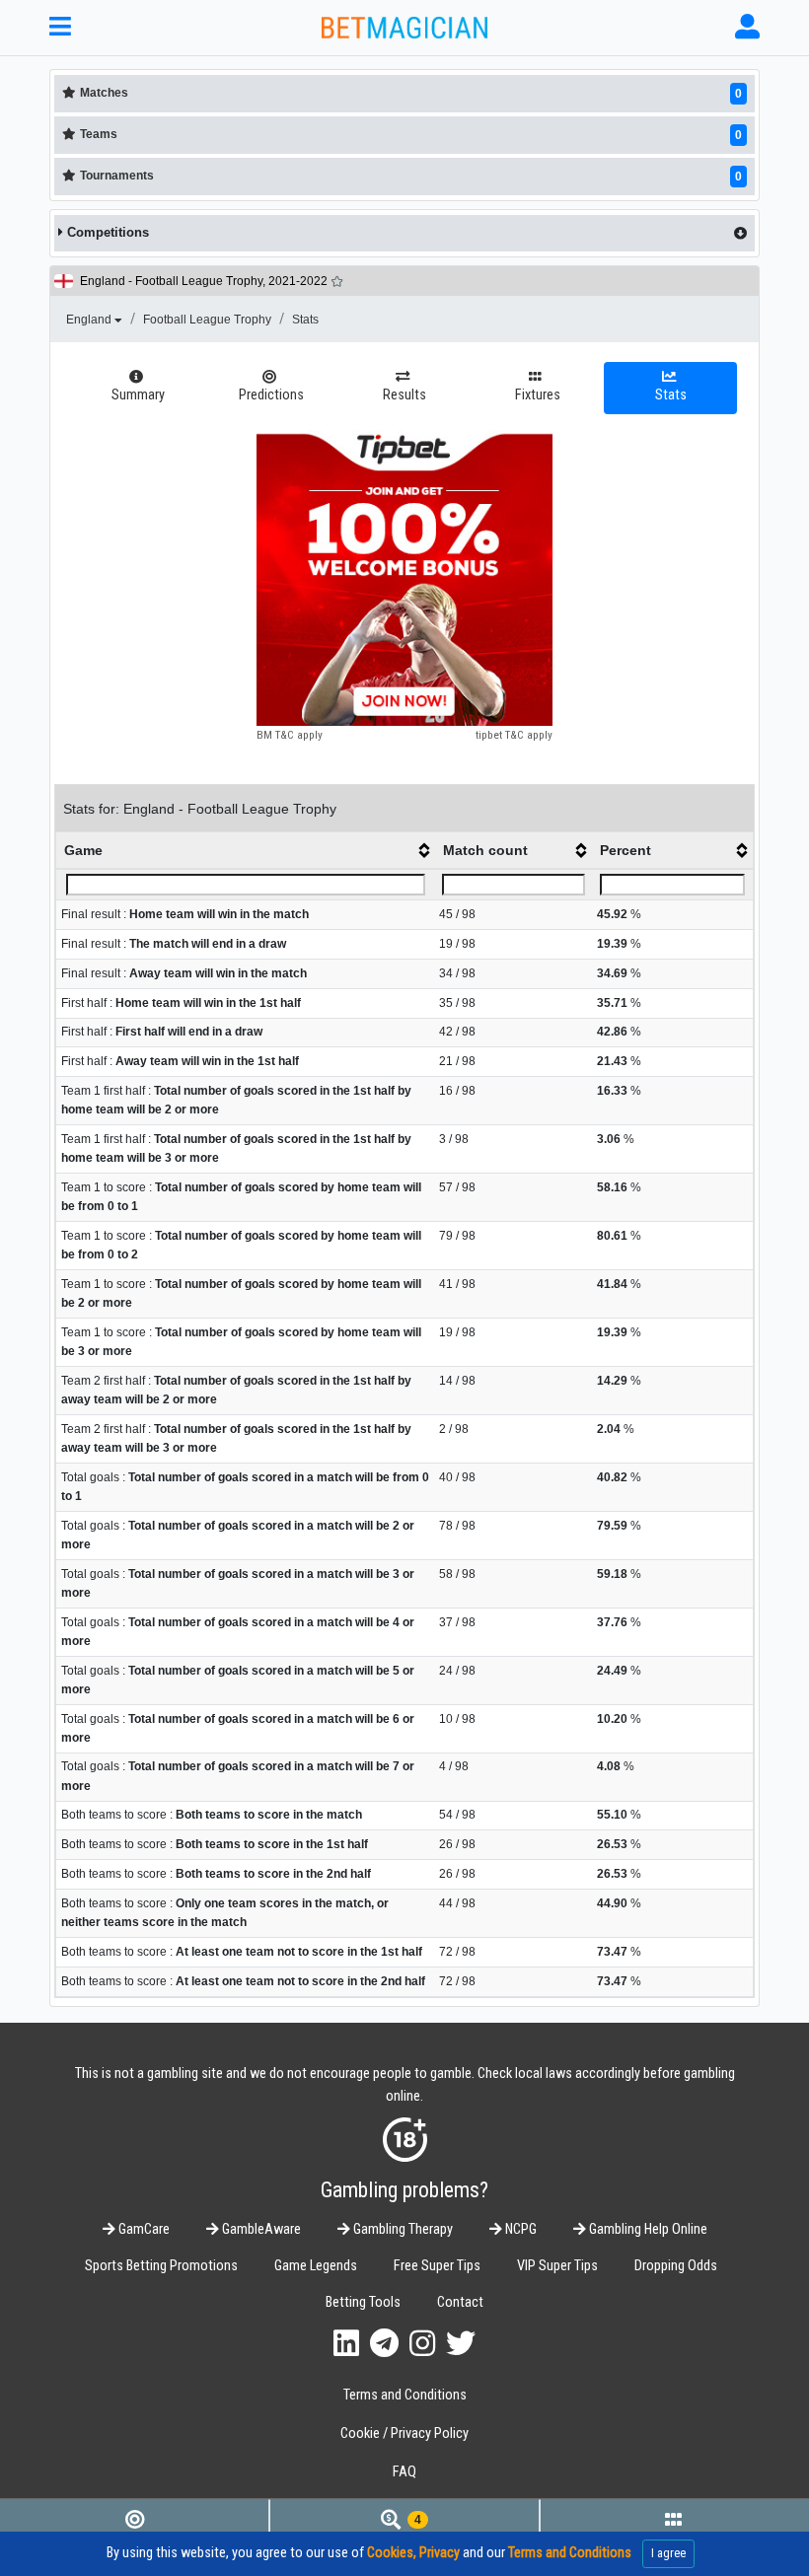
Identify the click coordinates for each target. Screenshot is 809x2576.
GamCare (143, 2229)
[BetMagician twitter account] (461, 2344)
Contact (460, 2302)
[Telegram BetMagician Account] (384, 2344)
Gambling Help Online (647, 2229)
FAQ (404, 2472)
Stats (305, 320)
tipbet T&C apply (514, 735)
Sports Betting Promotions (161, 2266)
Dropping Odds (676, 2266)
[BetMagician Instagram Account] (422, 2344)
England (90, 320)
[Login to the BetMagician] (747, 27)
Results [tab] (404, 395)
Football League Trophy (207, 320)
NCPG (519, 2229)
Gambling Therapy (402, 2229)
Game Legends (316, 2266)
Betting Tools (363, 2302)
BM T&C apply (290, 735)
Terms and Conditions (405, 2395)
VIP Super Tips (557, 2266)
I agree (668, 2553)
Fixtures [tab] (538, 395)
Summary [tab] (138, 395)
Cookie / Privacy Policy (404, 2433)
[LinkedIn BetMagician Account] (346, 2344)
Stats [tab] (671, 395)
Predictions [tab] (271, 395)
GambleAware (260, 2229)
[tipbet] (404, 578)
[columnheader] (246, 851)
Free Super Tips (437, 2266)
